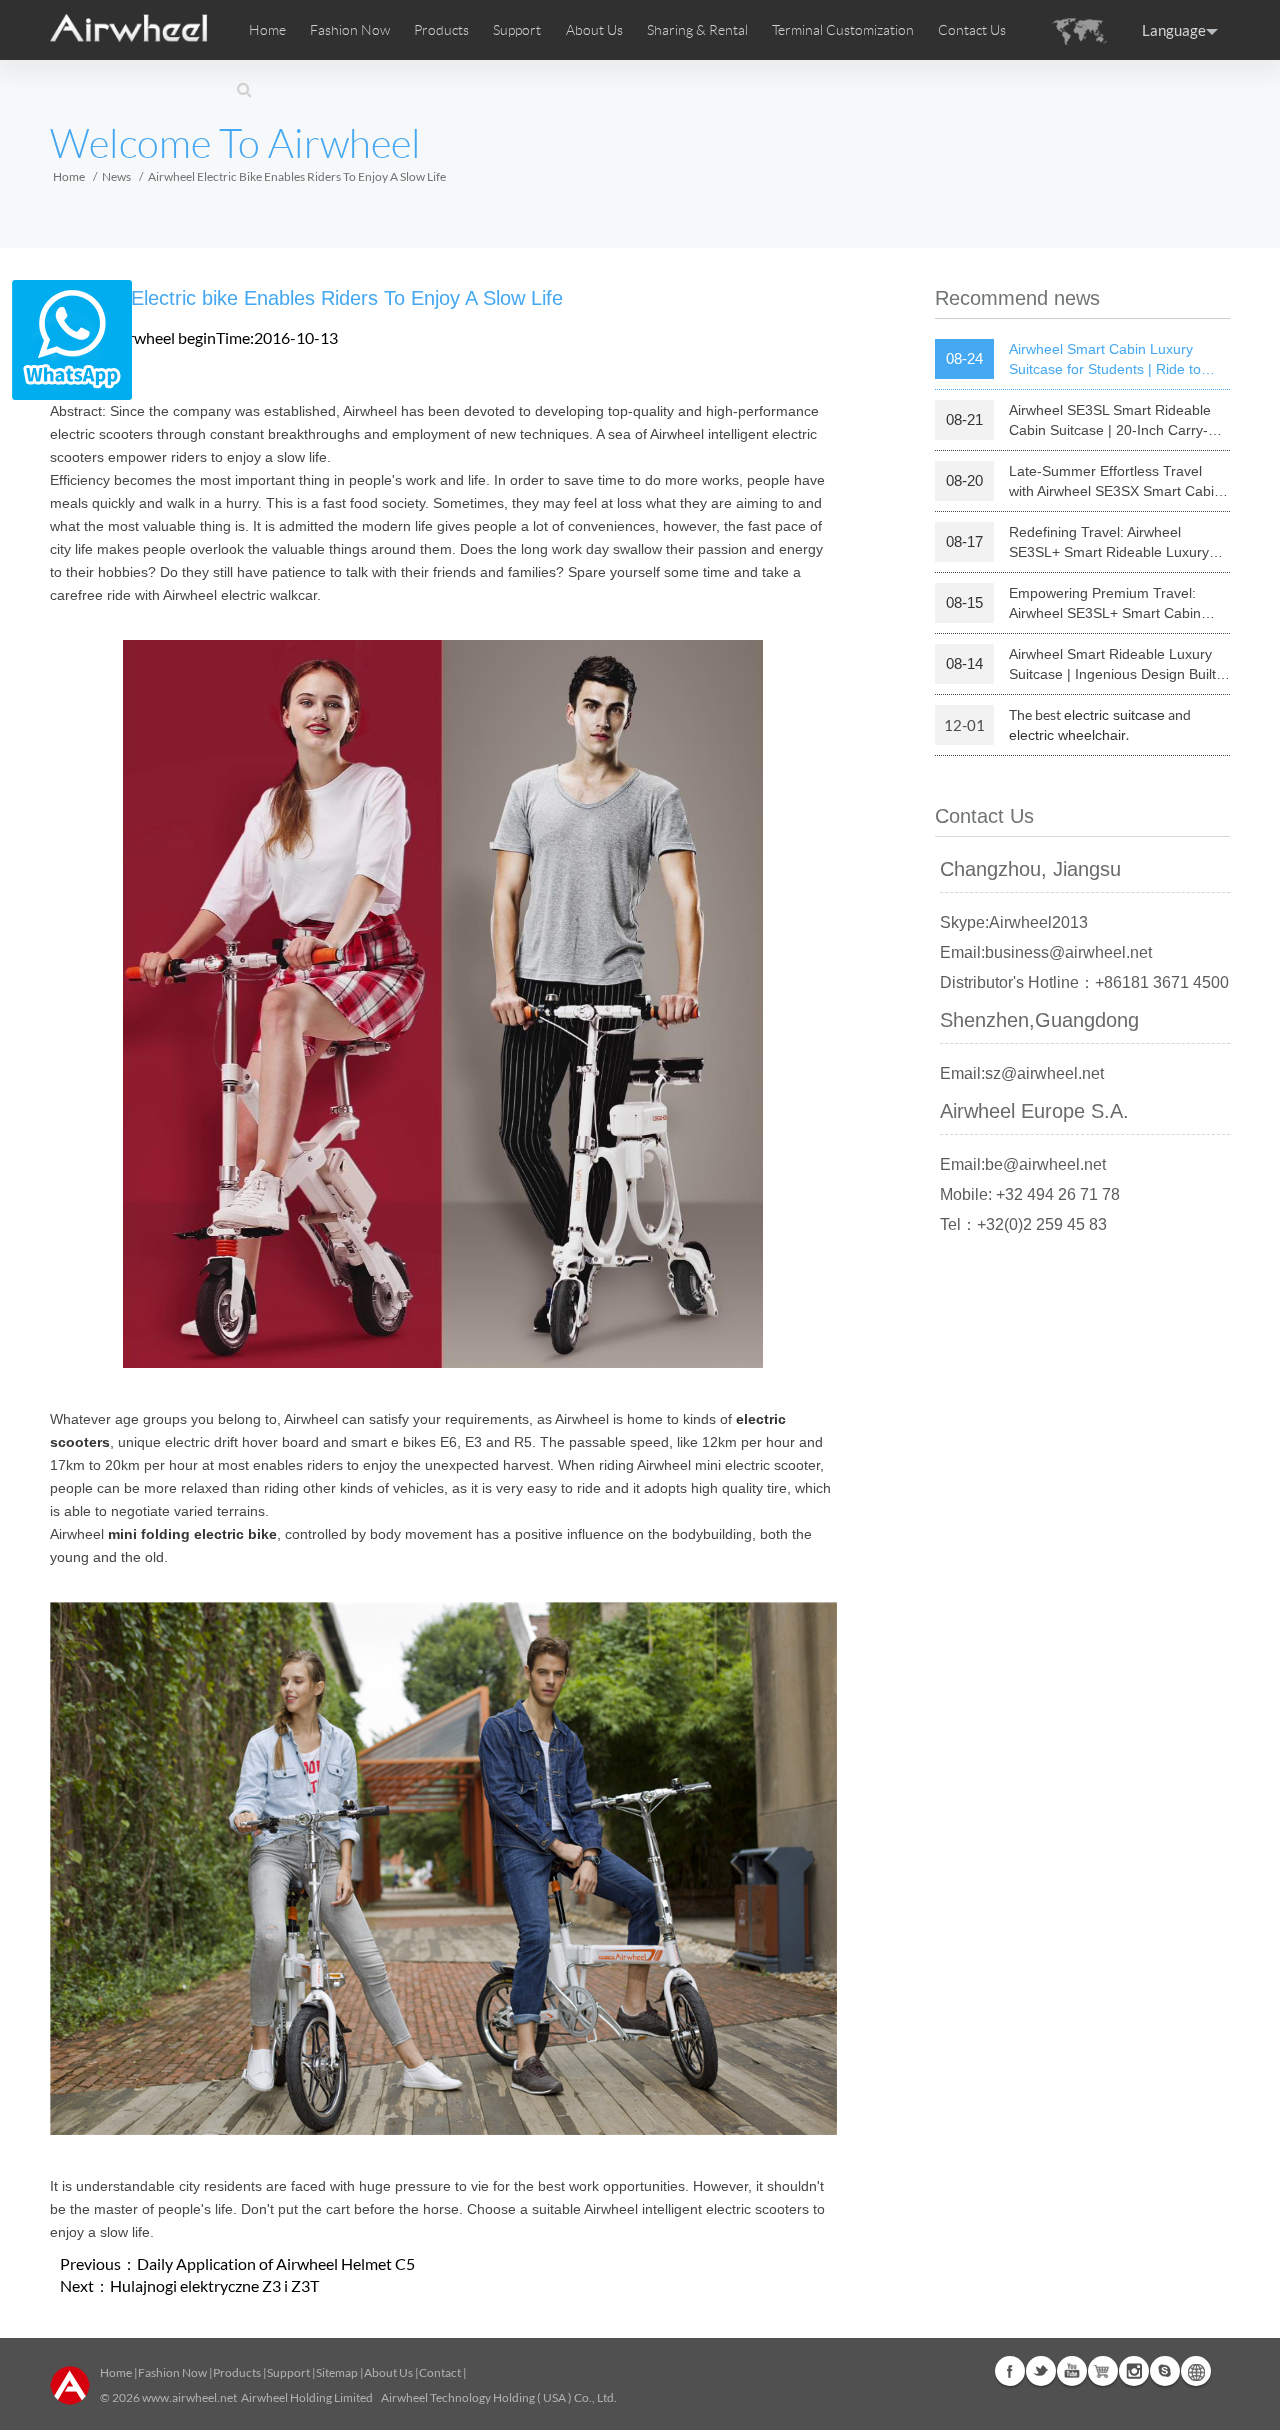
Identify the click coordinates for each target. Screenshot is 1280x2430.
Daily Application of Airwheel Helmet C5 (276, 2263)
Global (1196, 2371)
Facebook (1010, 2371)
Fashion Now (172, 2372)
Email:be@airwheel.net (1023, 1164)
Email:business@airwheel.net (1046, 952)
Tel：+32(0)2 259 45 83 (1023, 1224)
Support (517, 30)
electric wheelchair (1067, 735)
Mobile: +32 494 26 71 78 (1030, 1194)
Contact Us (972, 30)
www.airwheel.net (189, 2397)
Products (441, 30)
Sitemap (337, 2372)
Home (267, 30)
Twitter (1041, 2371)
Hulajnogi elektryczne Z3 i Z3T (214, 2285)
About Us (388, 2372)
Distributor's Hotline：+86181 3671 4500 (1084, 982)
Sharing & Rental (697, 30)
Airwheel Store (1103, 2371)
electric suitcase (1114, 715)
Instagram (1134, 2371)
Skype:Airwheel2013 (1014, 922)
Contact (440, 2372)
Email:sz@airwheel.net (1022, 1073)
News (116, 176)
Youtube (1072, 2371)
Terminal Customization (843, 30)
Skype (1165, 2371)
